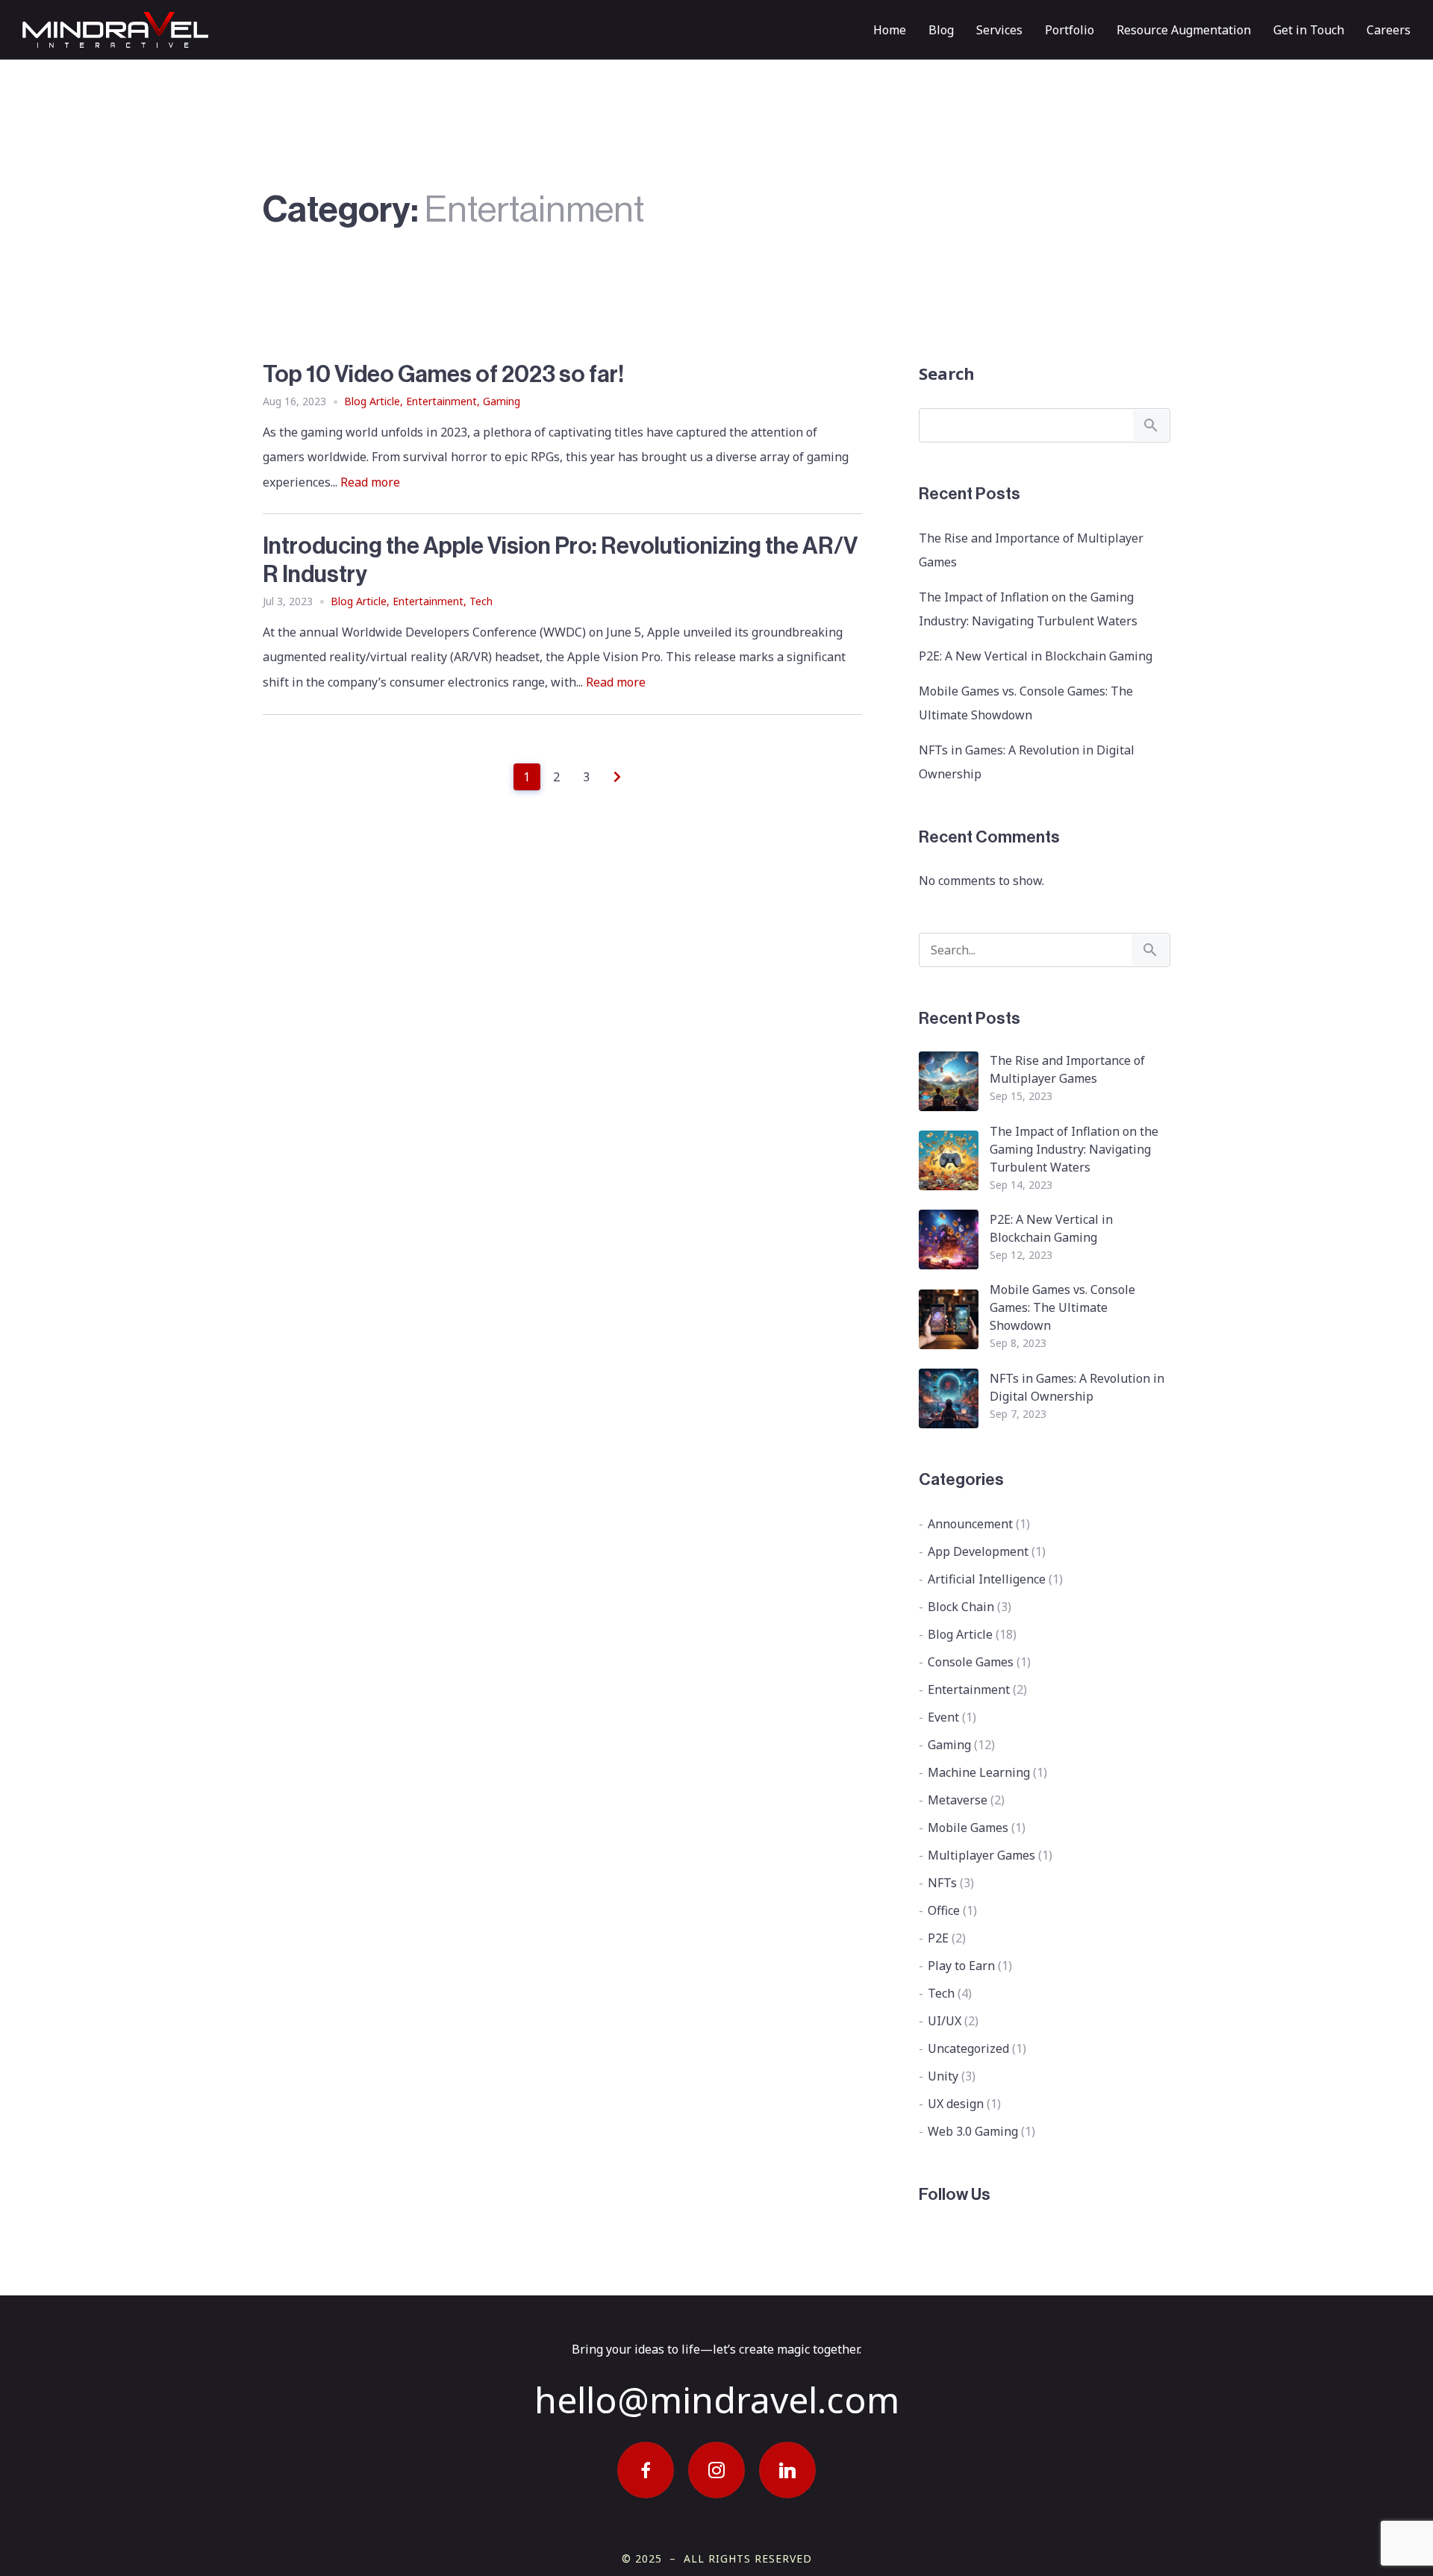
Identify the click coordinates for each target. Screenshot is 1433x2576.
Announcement (970, 1524)
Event (943, 1717)
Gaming (502, 401)
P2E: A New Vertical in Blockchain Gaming (1036, 656)
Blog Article (372, 401)
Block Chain (961, 1607)
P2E (938, 1938)
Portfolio (1070, 30)
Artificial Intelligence (987, 1579)
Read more (370, 482)
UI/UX (945, 2021)
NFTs (942, 1883)
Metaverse (958, 1800)
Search (947, 373)
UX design (956, 2104)
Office (944, 1910)
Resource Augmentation (1184, 30)
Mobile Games (968, 1828)
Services (999, 30)
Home (890, 30)
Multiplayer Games (981, 1855)
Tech (481, 601)
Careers (1389, 30)
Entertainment (441, 401)
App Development (978, 1551)
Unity (943, 2076)
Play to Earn (961, 1966)
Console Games (971, 1662)
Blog (941, 30)
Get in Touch (1309, 30)
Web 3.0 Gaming (973, 2131)
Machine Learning (979, 1772)
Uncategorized (968, 2048)
